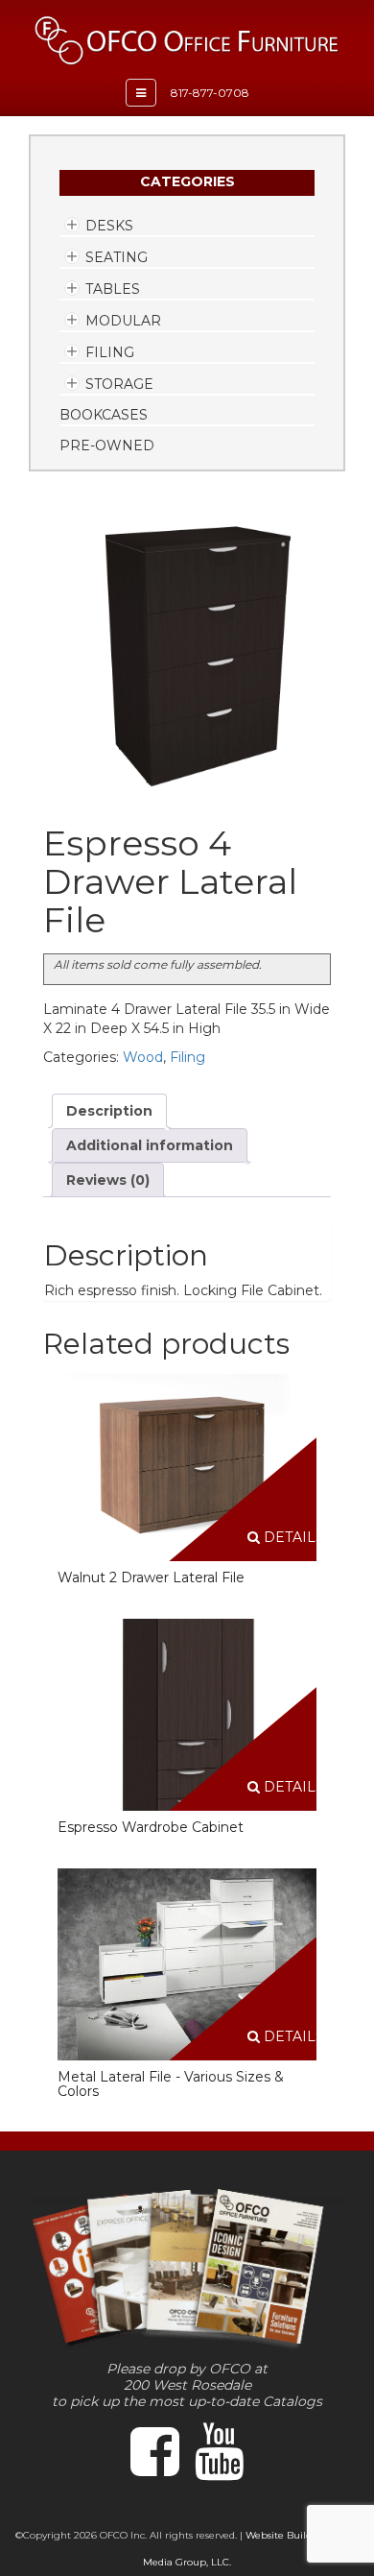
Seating (117, 257)
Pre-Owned (107, 445)
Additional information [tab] (150, 1145)
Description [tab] (109, 1111)
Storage (119, 384)
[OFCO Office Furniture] (187, 40)
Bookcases (104, 415)
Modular (123, 321)
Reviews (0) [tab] (108, 1180)
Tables (113, 289)
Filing (110, 352)
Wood (143, 1057)
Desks (109, 226)
